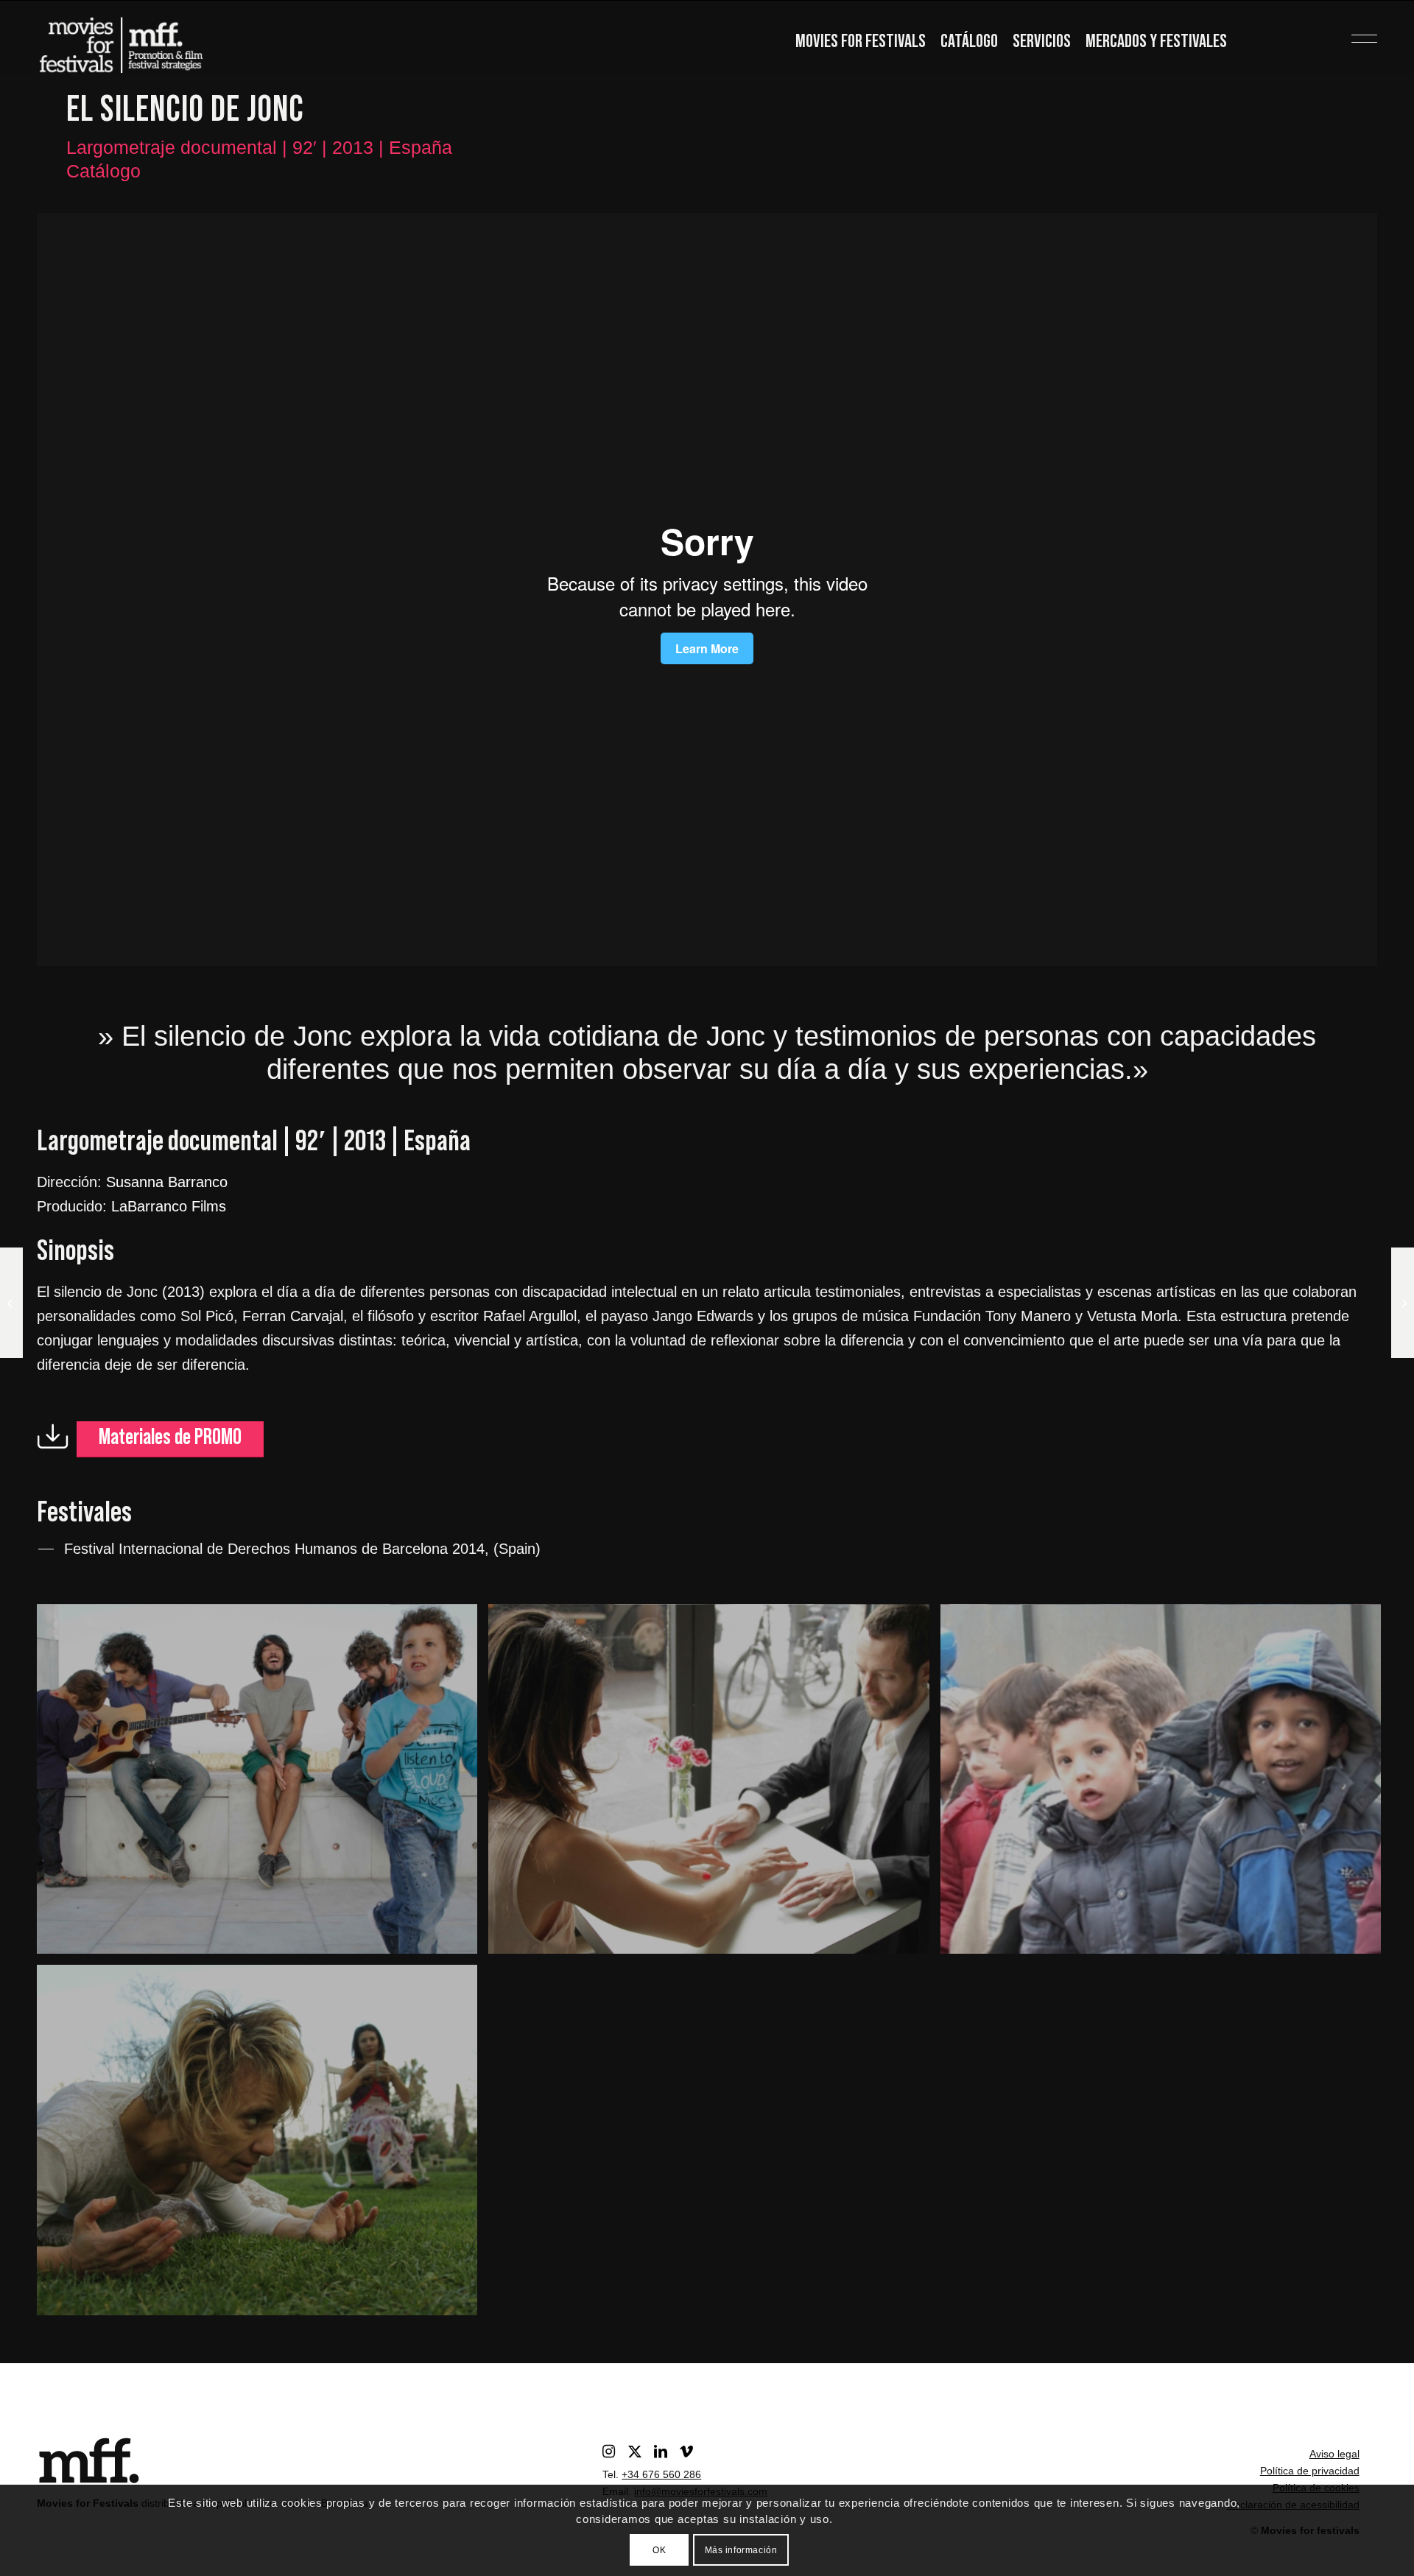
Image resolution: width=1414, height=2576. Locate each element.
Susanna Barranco (167, 1182)
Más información (741, 2550)
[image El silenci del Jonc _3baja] (263, 2146)
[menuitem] (861, 43)
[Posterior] (1344, 589)
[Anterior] (70, 589)
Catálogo (969, 42)
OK (659, 2550)
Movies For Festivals (861, 42)
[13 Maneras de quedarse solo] (11, 1303)
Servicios (1042, 42)
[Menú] (1341, 33)
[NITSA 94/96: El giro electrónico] (1403, 1303)
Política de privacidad (1310, 2471)
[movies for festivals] (121, 41)
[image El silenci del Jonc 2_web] (714, 1785)
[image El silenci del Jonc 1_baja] (1166, 1785)
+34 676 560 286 (661, 2474)
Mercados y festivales (1156, 42)
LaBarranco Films (169, 1206)
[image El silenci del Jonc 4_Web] (263, 1785)
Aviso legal (1334, 2454)
